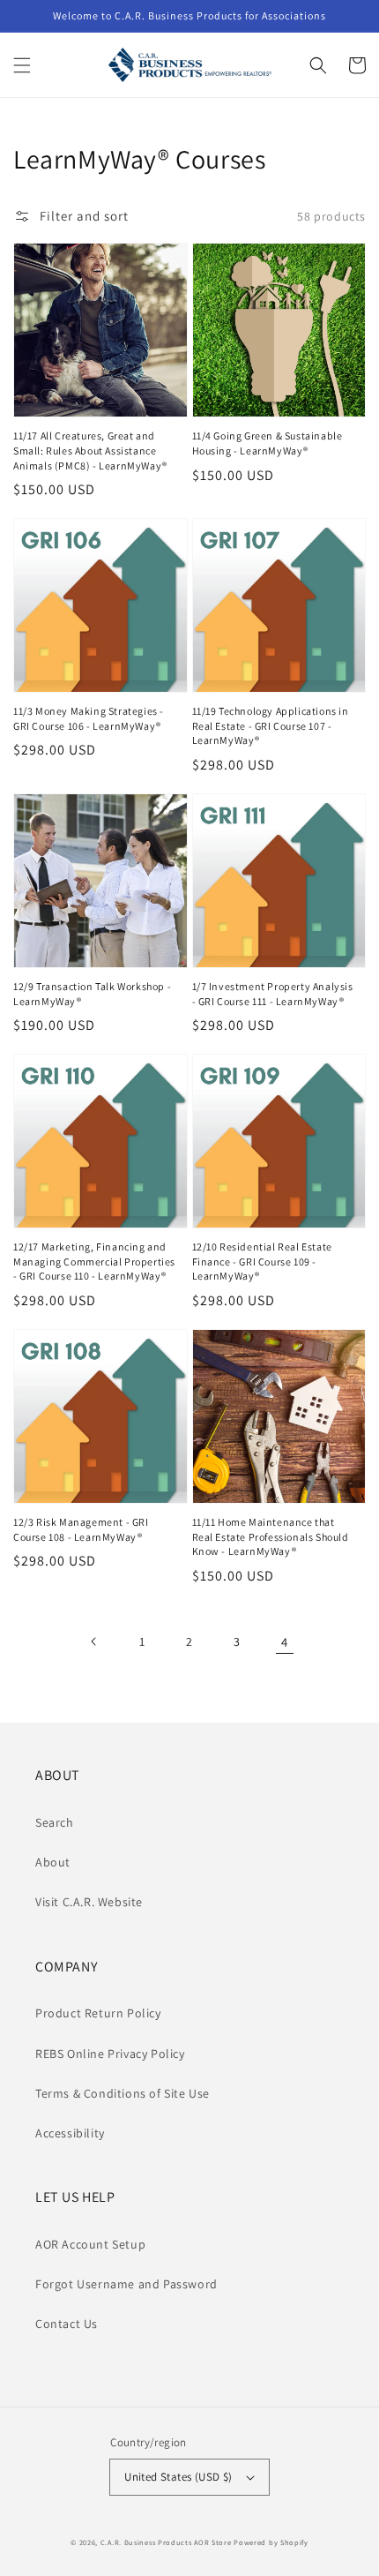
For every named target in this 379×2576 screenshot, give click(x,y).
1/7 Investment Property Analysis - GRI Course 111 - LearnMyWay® (273, 994)
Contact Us (67, 2324)
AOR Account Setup (90, 2244)
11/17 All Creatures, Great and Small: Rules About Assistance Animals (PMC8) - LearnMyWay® (90, 451)
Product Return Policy (98, 2013)
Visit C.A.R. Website (89, 1902)
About (53, 1862)
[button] (22, 65)
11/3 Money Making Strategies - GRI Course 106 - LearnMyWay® (89, 718)
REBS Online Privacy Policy (110, 2054)
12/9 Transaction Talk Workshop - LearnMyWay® (92, 994)
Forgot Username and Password (126, 2284)
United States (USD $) (178, 2477)
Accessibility (70, 2133)
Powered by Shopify (271, 2542)
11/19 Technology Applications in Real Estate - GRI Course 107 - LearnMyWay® (271, 726)
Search (55, 1822)
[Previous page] (94, 1641)
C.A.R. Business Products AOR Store (166, 2542)
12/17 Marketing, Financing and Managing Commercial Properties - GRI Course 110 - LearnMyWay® (94, 1262)
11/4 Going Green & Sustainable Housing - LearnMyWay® (268, 443)
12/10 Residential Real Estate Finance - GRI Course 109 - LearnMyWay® (262, 1262)
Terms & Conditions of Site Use (123, 2093)
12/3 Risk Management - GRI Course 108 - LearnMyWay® (81, 1529)
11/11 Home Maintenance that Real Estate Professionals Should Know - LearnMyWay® (271, 1537)
